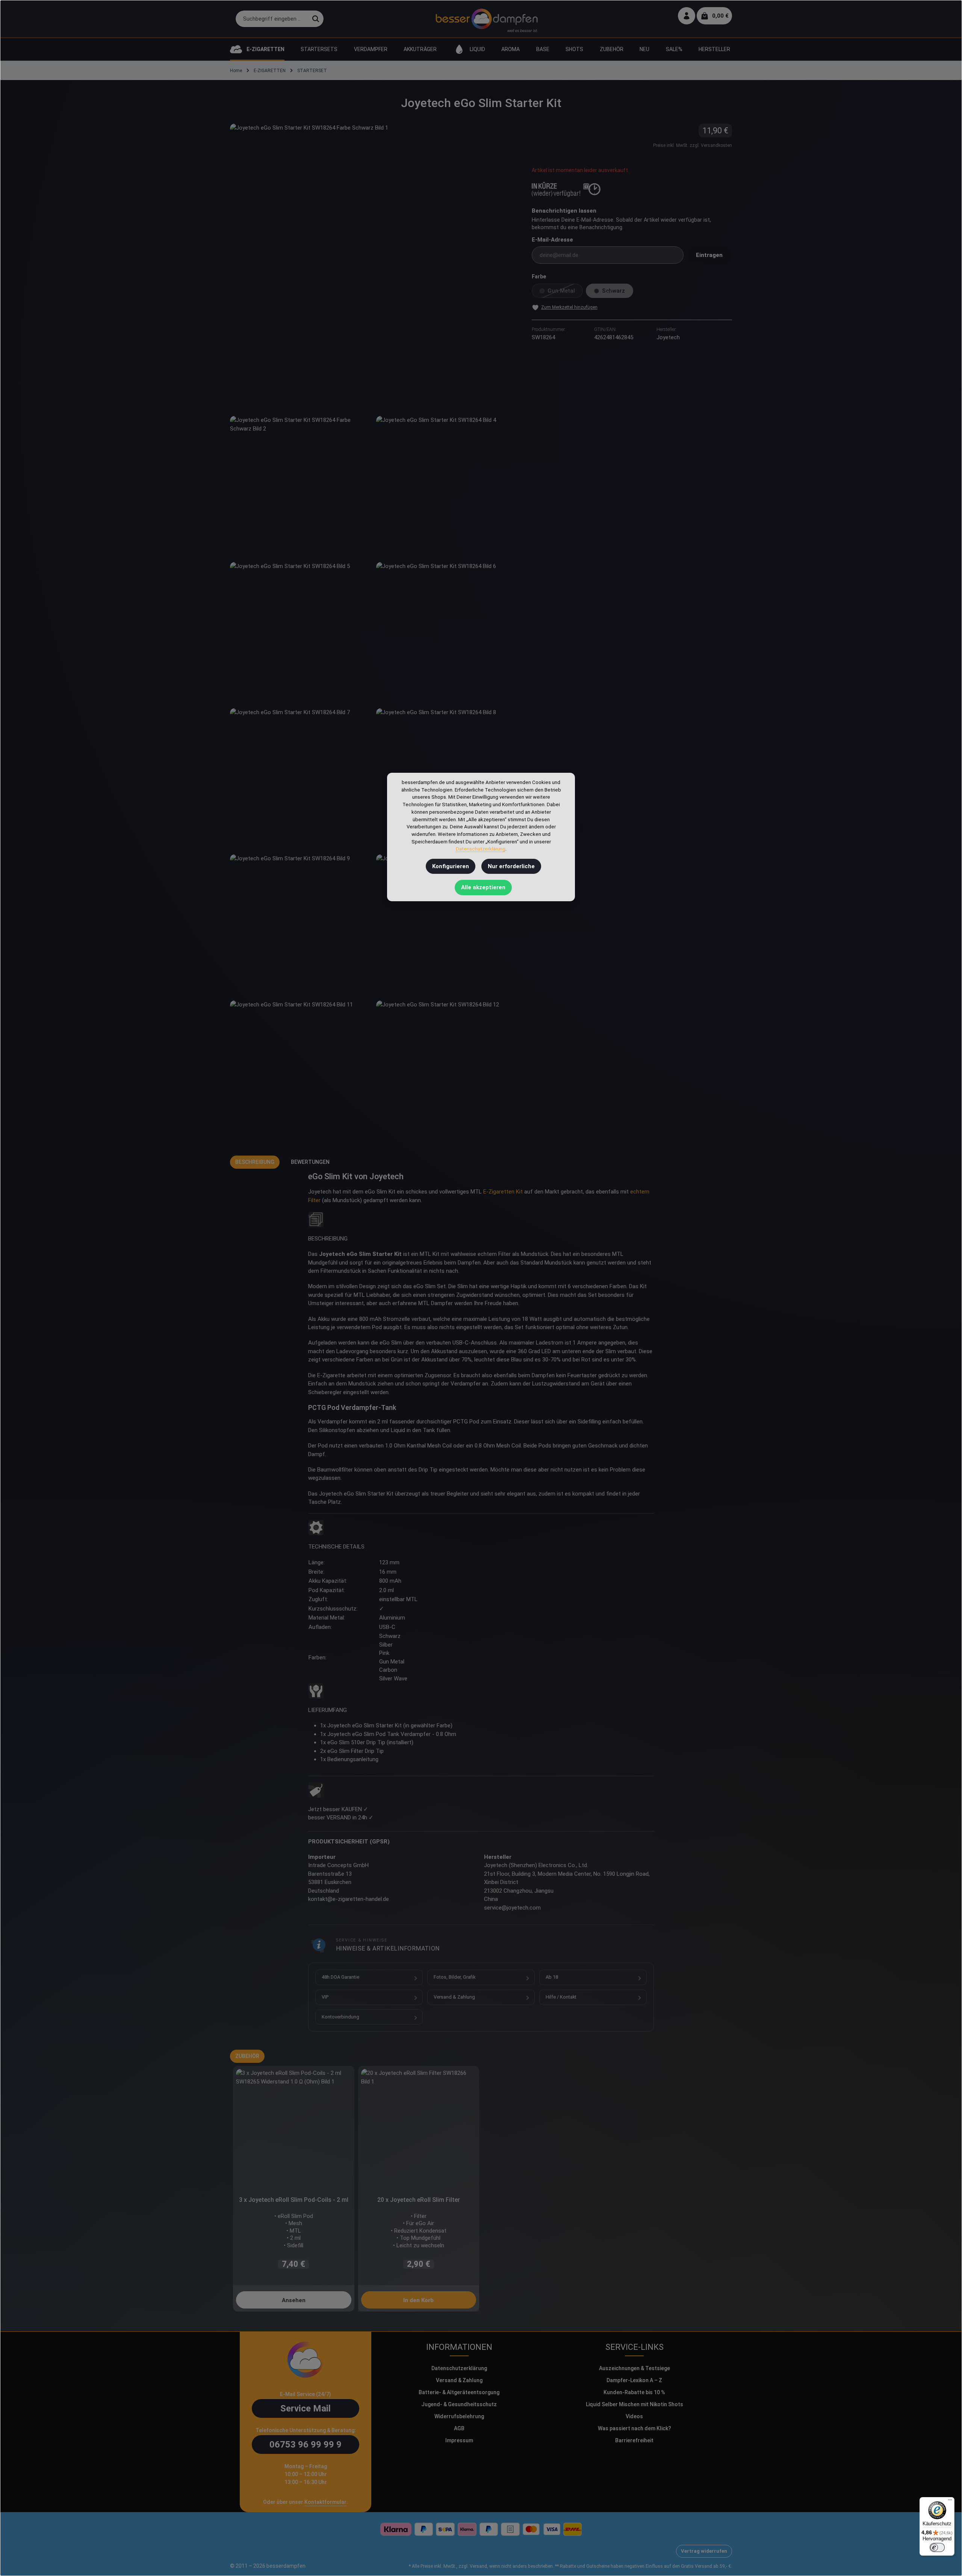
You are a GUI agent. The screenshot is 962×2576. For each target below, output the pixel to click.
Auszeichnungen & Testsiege (635, 2368)
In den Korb (418, 2300)
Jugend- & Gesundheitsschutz (459, 2404)
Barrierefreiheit (634, 2440)
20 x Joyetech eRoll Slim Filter (419, 2200)
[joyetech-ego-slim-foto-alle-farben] (446, 1070)
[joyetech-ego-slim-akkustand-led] (446, 924)
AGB (459, 2428)
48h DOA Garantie (340, 1977)
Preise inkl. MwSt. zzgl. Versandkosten (693, 145)
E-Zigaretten (499, 1192)
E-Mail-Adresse (552, 240)
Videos (634, 2416)
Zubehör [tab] (247, 2056)
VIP (325, 1997)
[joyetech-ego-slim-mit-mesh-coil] (446, 632)
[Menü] (950, 2502)
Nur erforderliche (511, 866)
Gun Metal (565, 293)
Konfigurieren (451, 866)
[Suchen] (316, 19)
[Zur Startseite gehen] (486, 19)
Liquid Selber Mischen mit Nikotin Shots (635, 2404)
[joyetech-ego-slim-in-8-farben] (446, 486)
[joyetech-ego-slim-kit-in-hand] (300, 632)
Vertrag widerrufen (704, 2551)
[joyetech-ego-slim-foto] (300, 1070)
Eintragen (709, 255)
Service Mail (306, 2408)
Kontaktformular (325, 2502)
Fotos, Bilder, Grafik (455, 1977)
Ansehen (294, 2300)
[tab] (255, 1162)
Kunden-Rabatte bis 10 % (634, 2392)
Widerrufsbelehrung (459, 2416)
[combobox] (272, 19)
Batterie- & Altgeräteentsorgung (459, 2392)
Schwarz (618, 293)
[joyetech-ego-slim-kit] (373, 267)
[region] (373, 632)
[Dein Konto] (687, 16)
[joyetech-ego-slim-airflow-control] (300, 778)
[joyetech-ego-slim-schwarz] (300, 486)
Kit (519, 1192)
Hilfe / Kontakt (561, 1997)
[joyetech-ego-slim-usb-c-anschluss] (300, 924)
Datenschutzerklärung (459, 2368)
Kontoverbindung (340, 2017)
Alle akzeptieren (483, 887)
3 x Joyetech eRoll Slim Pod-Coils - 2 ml (294, 2200)
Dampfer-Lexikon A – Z (634, 2380)
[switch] (937, 2547)
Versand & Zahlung (454, 1997)
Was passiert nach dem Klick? (635, 2428)
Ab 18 (552, 1977)
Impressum (459, 2440)
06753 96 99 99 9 (306, 2445)
